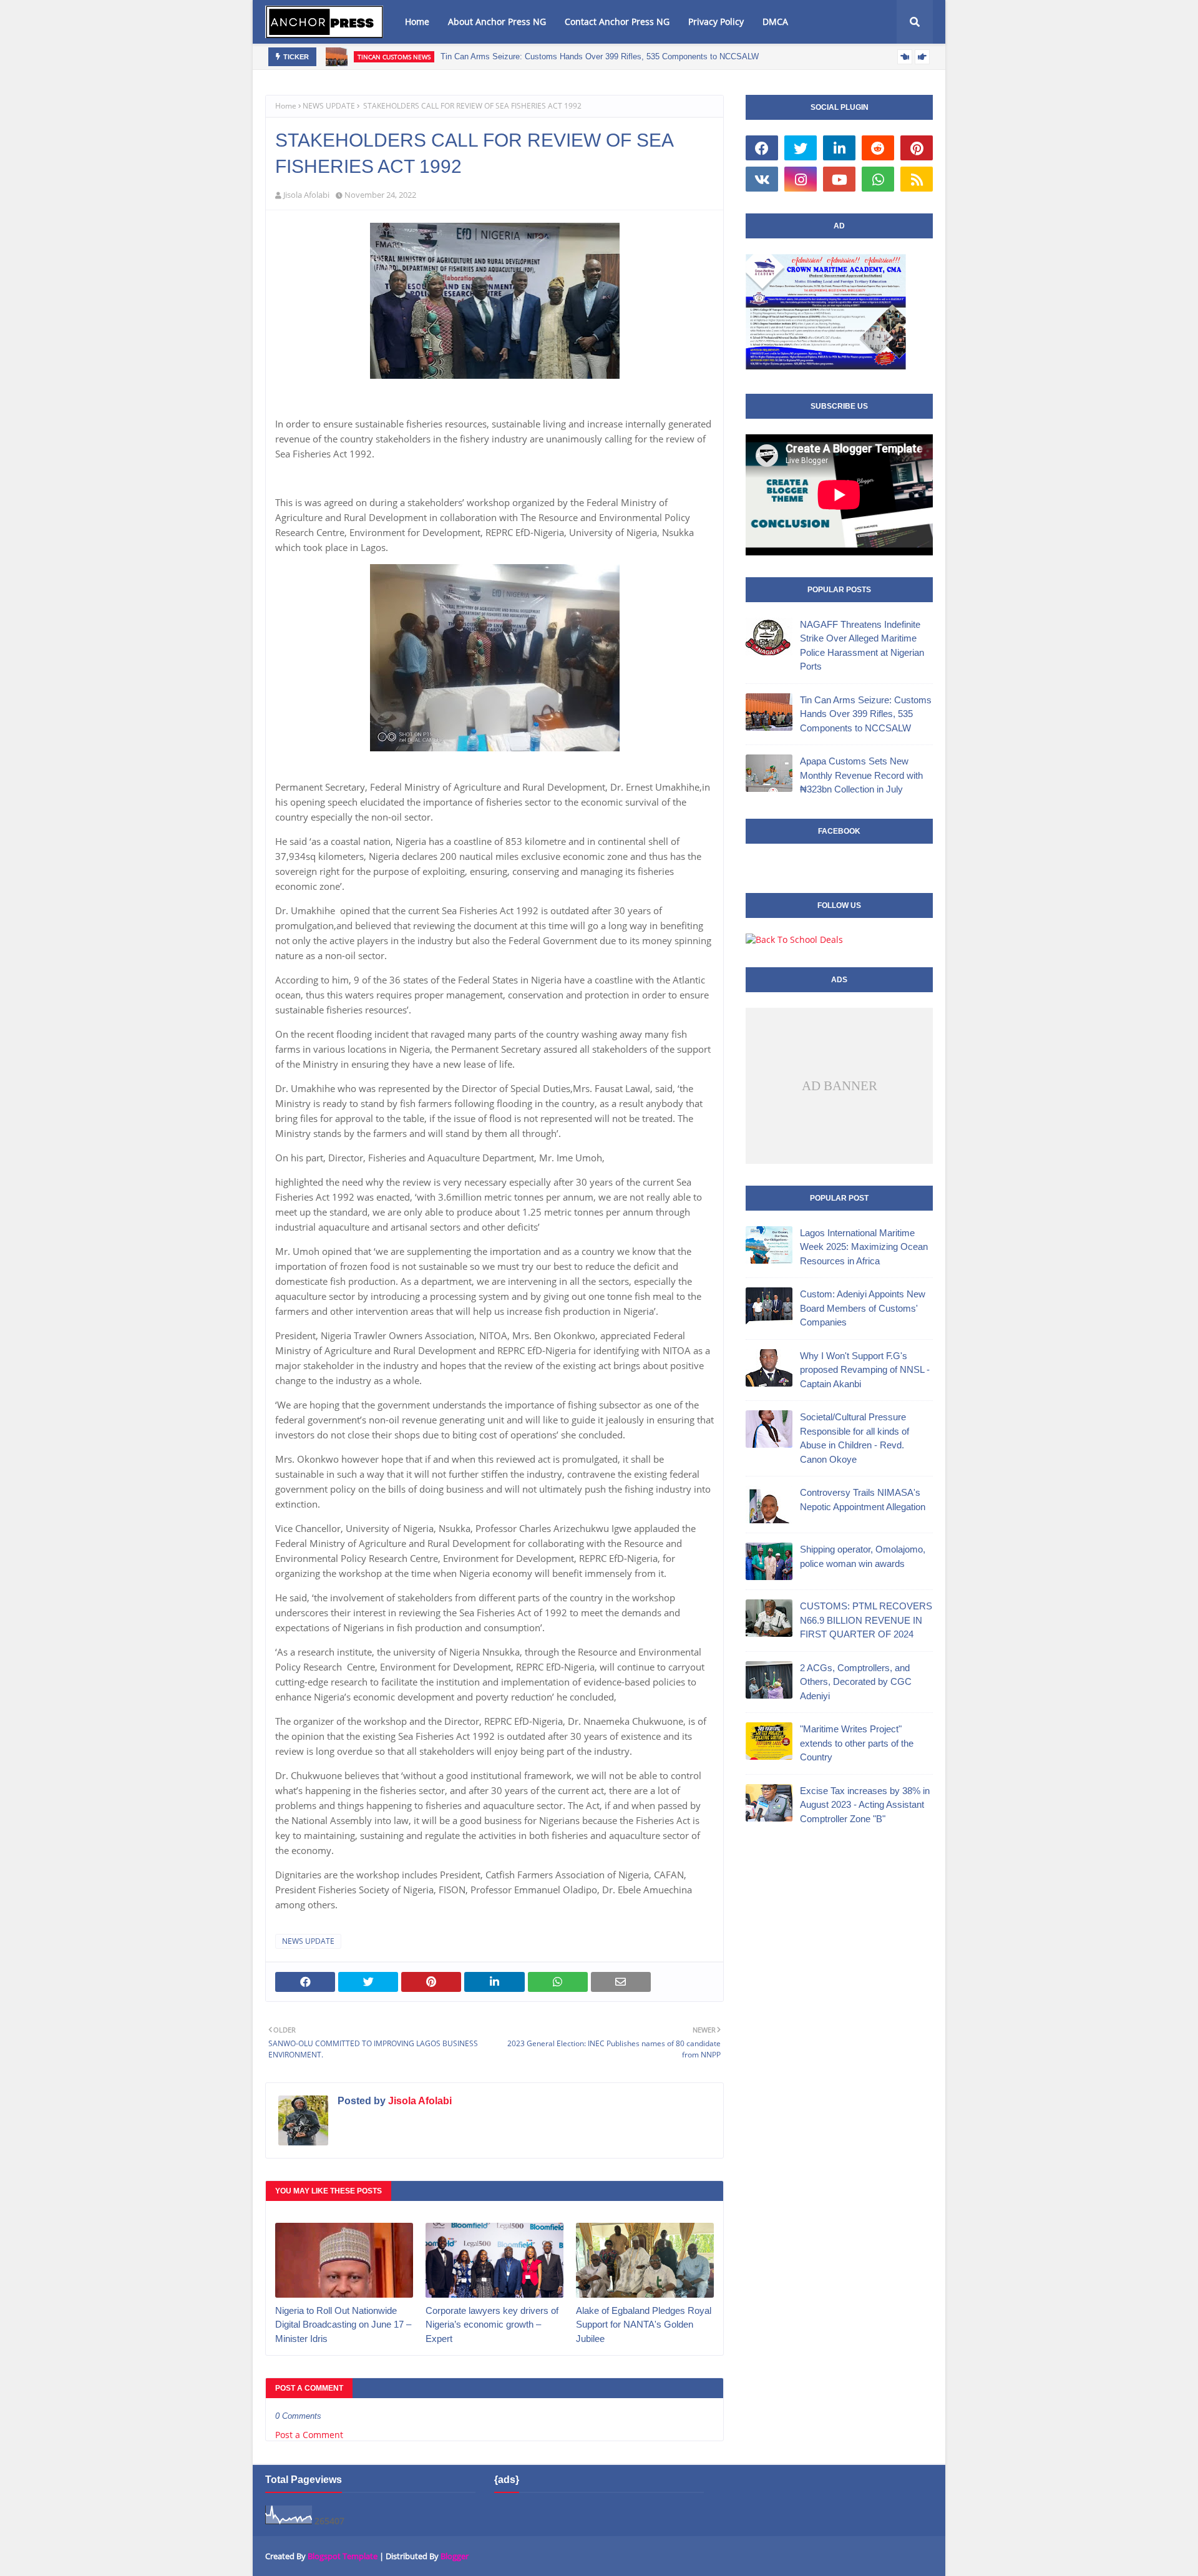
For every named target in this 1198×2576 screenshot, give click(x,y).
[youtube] (839, 179)
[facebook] (762, 148)
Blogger (455, 2556)
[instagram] (801, 179)
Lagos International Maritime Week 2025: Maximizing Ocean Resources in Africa (864, 1247)
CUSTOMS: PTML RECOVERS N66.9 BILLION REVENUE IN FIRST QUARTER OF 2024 (866, 1620)
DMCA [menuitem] (775, 22)
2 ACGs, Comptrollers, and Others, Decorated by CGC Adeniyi (856, 1682)
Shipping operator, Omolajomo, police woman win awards (863, 1556)
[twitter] (801, 148)
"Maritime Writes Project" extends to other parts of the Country (857, 1743)
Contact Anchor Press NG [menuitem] (617, 22)
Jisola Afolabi (306, 195)
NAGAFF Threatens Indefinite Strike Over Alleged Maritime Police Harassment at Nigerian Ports (862, 646)
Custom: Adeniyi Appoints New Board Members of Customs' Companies (863, 1308)
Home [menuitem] (417, 22)
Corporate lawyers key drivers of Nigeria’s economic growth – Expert (492, 2325)
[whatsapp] (878, 179)
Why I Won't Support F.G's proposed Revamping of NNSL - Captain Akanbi (865, 1370)
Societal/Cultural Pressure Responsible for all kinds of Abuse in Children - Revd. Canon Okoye (855, 1438)
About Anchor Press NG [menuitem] (497, 22)
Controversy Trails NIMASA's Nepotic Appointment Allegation (863, 1500)
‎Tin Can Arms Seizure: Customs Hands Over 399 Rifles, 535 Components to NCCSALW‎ (600, 56)
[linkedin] (839, 148)
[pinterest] (917, 148)
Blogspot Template (343, 2556)
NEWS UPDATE (329, 106)
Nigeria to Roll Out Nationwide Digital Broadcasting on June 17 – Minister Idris (343, 2325)
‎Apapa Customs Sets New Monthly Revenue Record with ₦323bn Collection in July (861, 775)
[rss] (917, 179)
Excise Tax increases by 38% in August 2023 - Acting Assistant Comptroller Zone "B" (865, 1805)
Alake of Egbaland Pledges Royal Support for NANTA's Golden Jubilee (644, 2325)
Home (286, 106)
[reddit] (878, 148)
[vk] (762, 179)
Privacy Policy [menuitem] (716, 22)
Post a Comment (309, 2435)
